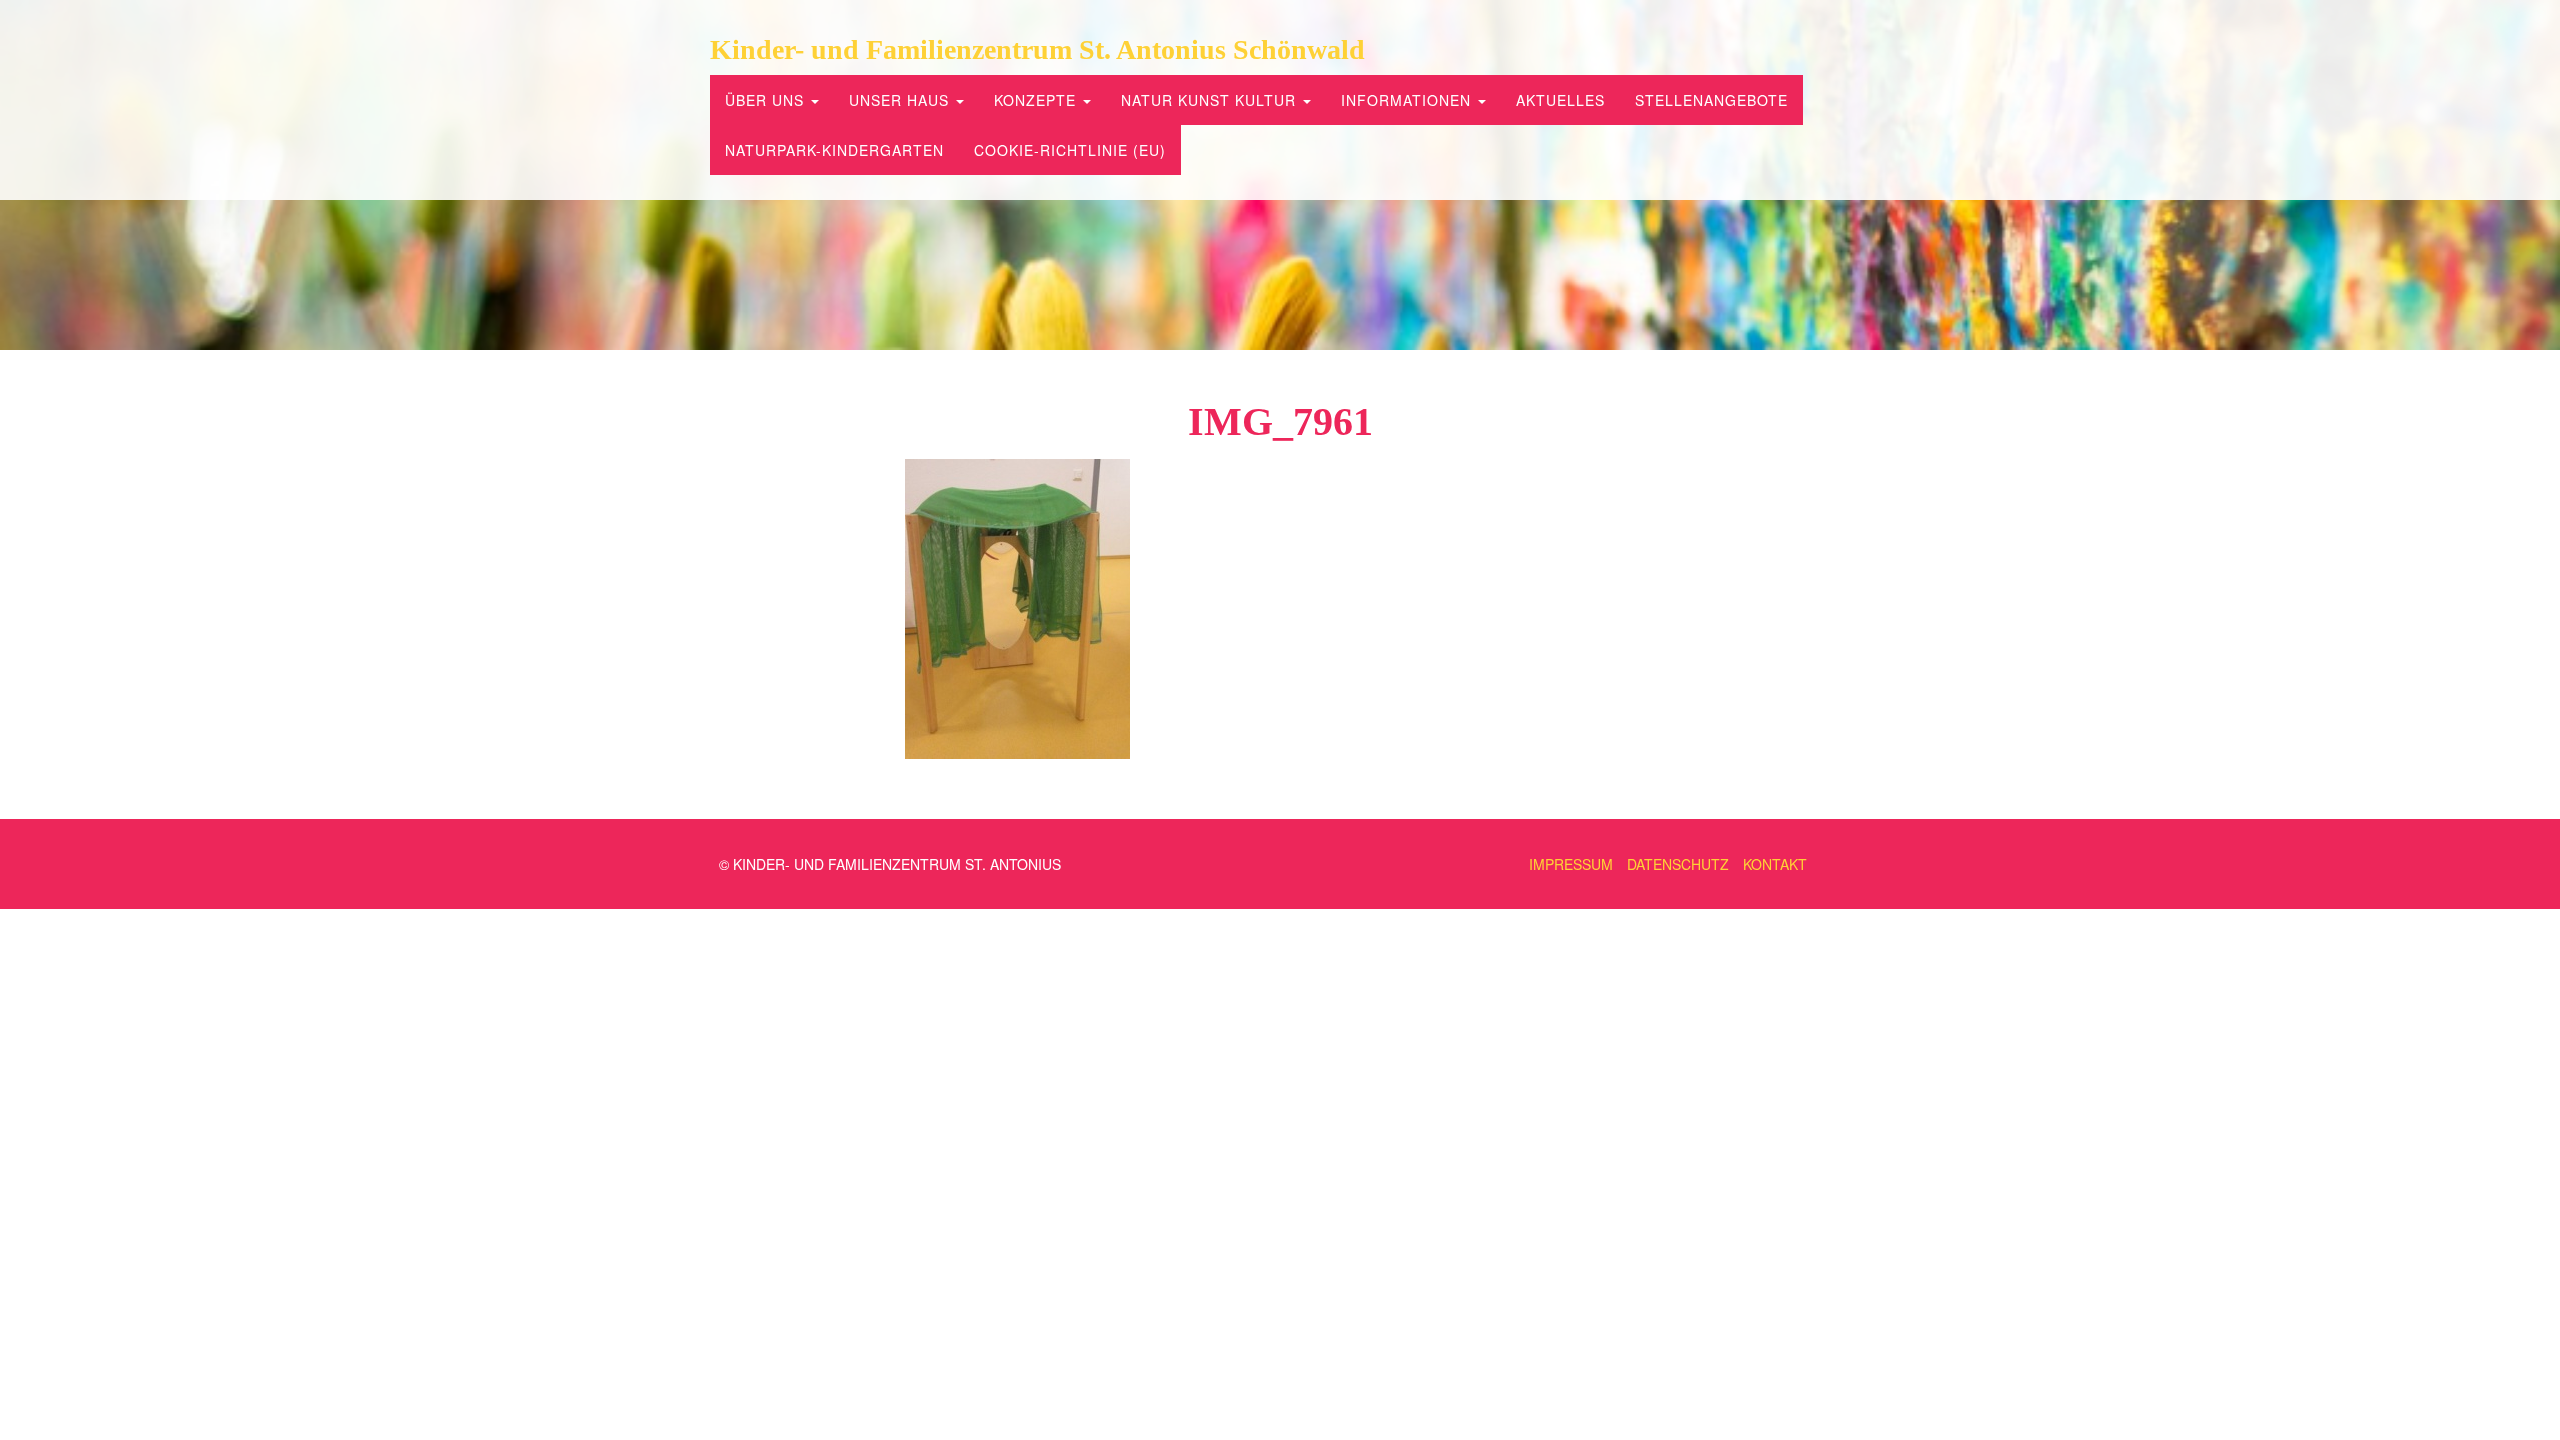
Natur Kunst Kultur (1211, 100)
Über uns (767, 100)
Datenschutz (1678, 864)
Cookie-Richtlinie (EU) (1070, 150)
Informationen (1408, 100)
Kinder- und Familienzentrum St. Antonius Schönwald (1037, 49)
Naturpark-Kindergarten (834, 150)
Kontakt (1775, 864)
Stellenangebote (1711, 100)
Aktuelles (1560, 100)
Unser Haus (901, 100)
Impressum (1571, 864)
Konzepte (1037, 100)
